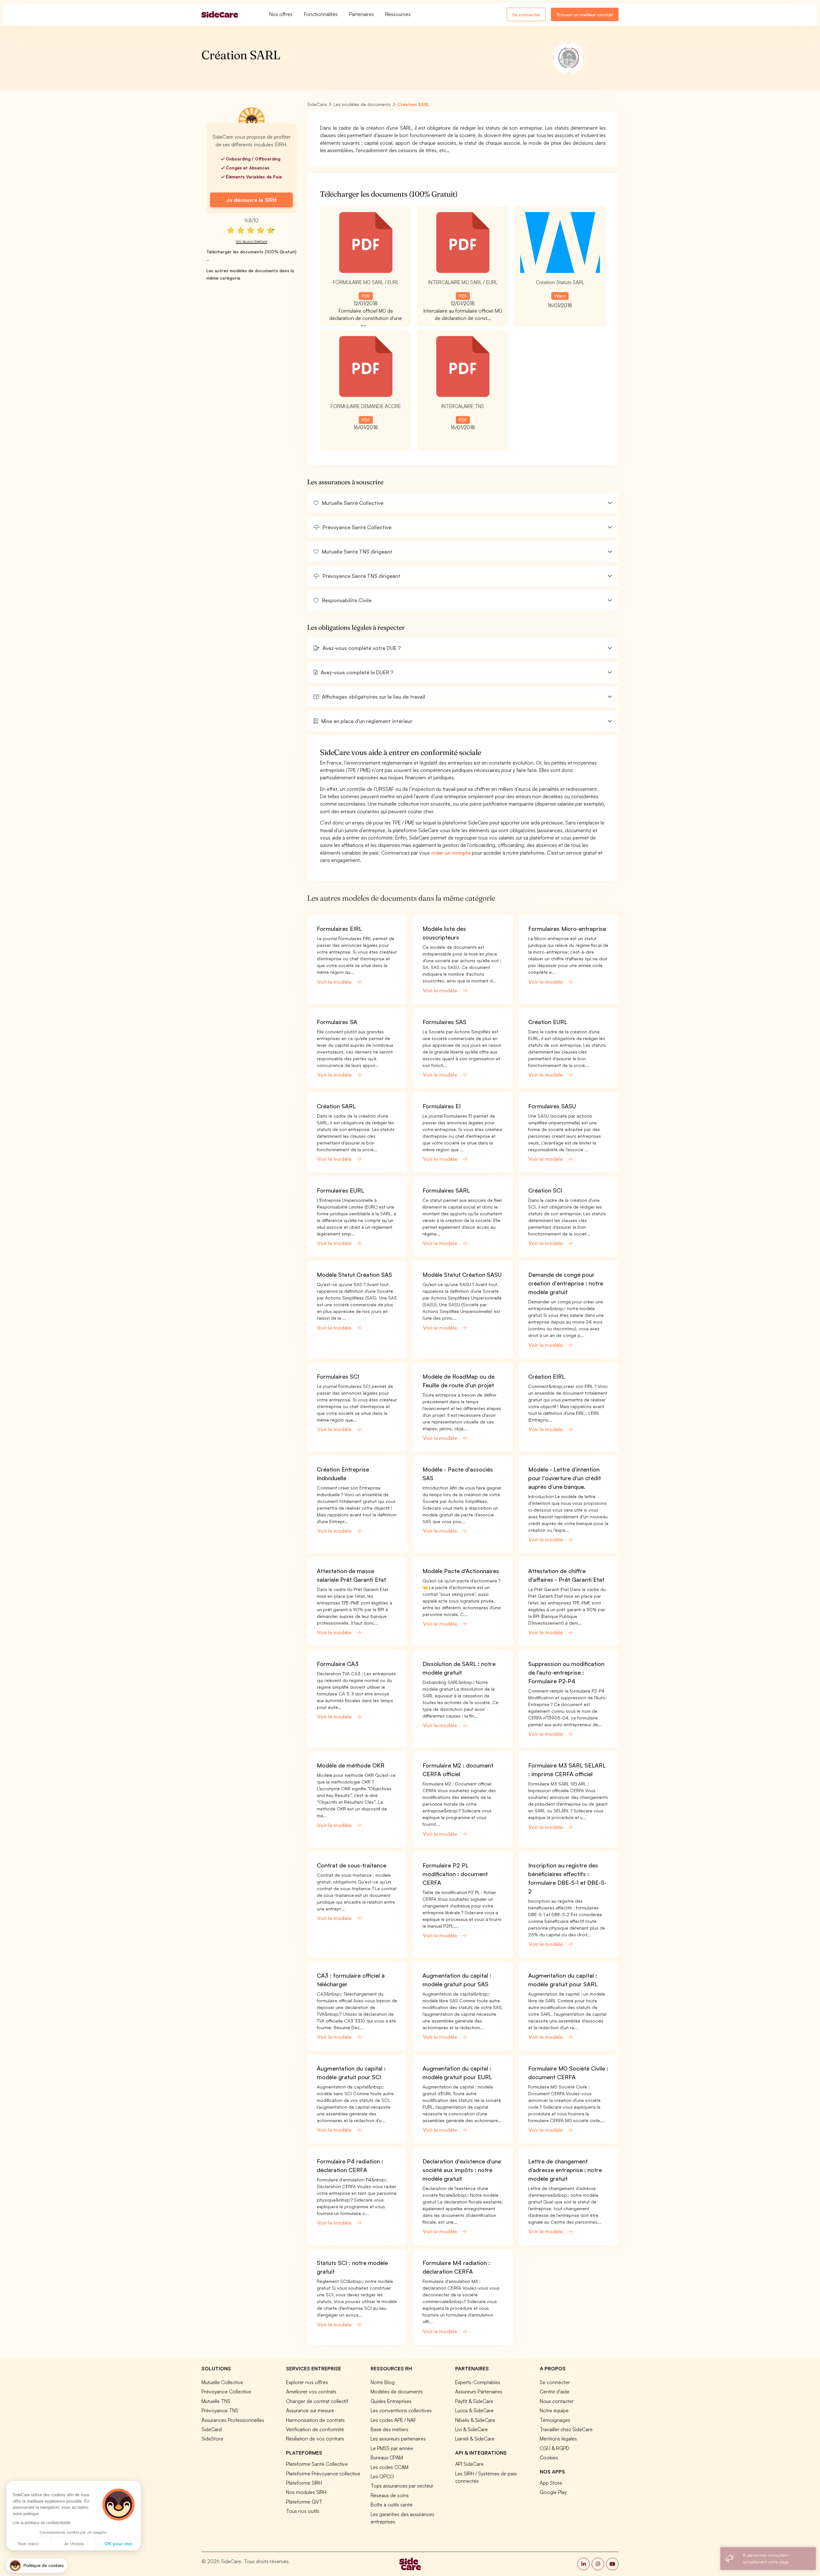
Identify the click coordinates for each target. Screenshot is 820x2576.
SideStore (212, 2439)
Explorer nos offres (307, 2382)
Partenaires (361, 14)
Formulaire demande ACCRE (366, 406)
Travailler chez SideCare (566, 2429)
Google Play (553, 2492)
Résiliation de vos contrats (315, 2439)
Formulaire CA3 (338, 1664)
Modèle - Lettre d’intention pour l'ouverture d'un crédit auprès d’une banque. (565, 1478)
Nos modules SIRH (306, 2492)
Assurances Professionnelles (233, 2420)
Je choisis (74, 2544)
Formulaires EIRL (339, 929)
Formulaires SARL (446, 1190)
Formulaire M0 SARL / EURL (366, 282)
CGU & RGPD (555, 2448)
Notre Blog (383, 2382)
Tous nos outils (303, 2511)
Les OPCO (382, 2476)
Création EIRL (547, 1376)
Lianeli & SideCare (475, 2439)
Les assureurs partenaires (398, 2439)
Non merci (29, 2544)
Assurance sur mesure (310, 2410)
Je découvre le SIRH (251, 200)
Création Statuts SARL (560, 282)
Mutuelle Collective (222, 2382)
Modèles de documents (397, 2391)
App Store (551, 2483)
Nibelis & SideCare (475, 2420)
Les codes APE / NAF (393, 2420)
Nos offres (281, 14)
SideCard (212, 2429)
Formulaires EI (442, 1106)
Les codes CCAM (389, 2467)
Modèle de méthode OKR (351, 1765)
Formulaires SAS (444, 1022)
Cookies (549, 2457)
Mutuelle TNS (216, 2401)
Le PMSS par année (392, 2448)
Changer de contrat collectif (317, 2401)
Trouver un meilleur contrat (585, 15)
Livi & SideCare (471, 2429)
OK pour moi (119, 2544)
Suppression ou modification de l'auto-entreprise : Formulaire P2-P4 (566, 1672)
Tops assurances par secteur (402, 2486)
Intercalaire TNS (463, 406)
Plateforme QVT (304, 2502)
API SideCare (469, 2464)
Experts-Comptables (478, 2382)
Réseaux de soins (390, 2495)
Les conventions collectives (401, 2410)
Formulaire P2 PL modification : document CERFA (455, 1874)
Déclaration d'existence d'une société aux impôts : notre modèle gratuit (462, 2170)
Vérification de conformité (315, 2429)
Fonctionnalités (321, 14)
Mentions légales (558, 2439)
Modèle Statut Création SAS (354, 1275)
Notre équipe (554, 2410)
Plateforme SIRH (304, 2483)
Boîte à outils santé (392, 2505)
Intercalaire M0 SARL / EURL (463, 282)
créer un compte (451, 853)
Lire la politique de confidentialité (42, 2523)
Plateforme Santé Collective (317, 2464)
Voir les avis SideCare (251, 241)
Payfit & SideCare (474, 2401)
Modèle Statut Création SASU (462, 1275)
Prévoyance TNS (220, 2410)
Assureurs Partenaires (479, 2391)
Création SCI (545, 1190)
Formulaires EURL (340, 1190)
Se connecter (526, 15)
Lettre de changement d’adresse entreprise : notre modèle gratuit (565, 2170)
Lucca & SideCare (474, 2410)
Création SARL (336, 1106)
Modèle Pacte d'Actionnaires (461, 1571)
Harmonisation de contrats (315, 2420)
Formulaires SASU (552, 1106)
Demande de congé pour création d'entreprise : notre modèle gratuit (566, 1283)
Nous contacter (557, 2401)
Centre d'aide (555, 2391)
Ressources (398, 14)
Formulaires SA (337, 1022)
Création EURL (548, 1022)
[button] (463, 503)
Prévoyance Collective (226, 2391)
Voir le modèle (335, 982)
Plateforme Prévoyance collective (323, 2473)
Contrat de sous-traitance (352, 1865)
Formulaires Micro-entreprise (567, 929)
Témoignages (555, 2420)
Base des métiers (389, 2429)
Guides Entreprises (391, 2401)
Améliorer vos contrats (311, 2391)
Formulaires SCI (338, 1376)
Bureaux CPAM (387, 2457)
